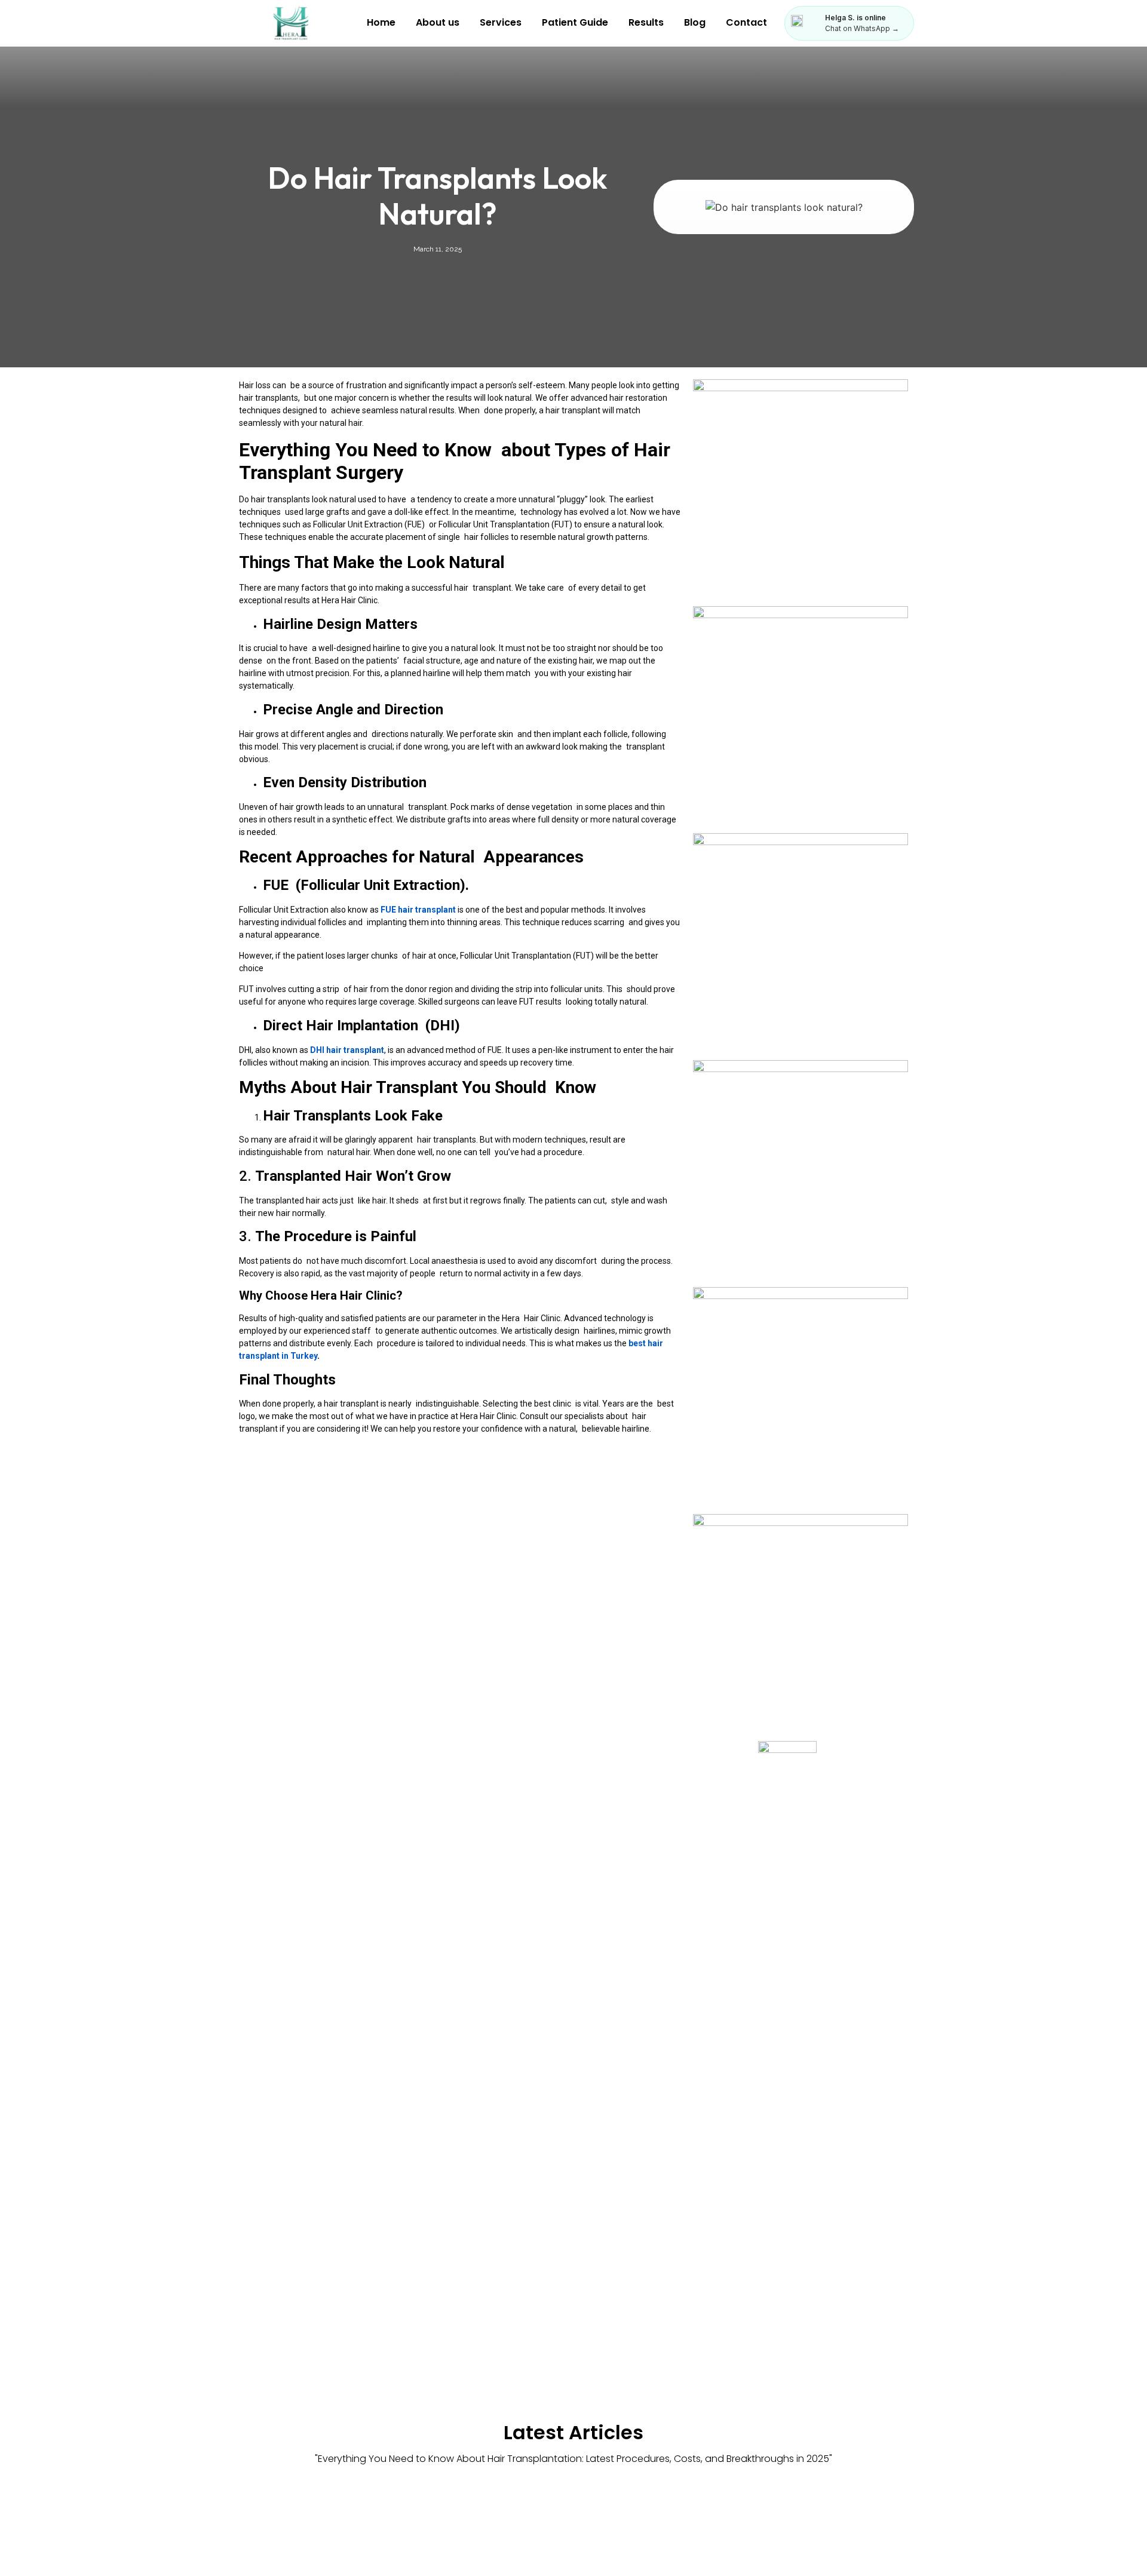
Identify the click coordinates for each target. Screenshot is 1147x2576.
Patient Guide (575, 22)
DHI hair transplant (347, 1050)
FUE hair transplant (418, 910)
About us (438, 22)
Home (381, 22)
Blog (695, 22)
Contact (746, 22)
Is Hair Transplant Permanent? (782, 2530)
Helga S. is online (855, 18)
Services (501, 22)
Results (646, 22)
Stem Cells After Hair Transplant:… (573, 2530)
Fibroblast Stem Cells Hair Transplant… (351, 2530)
